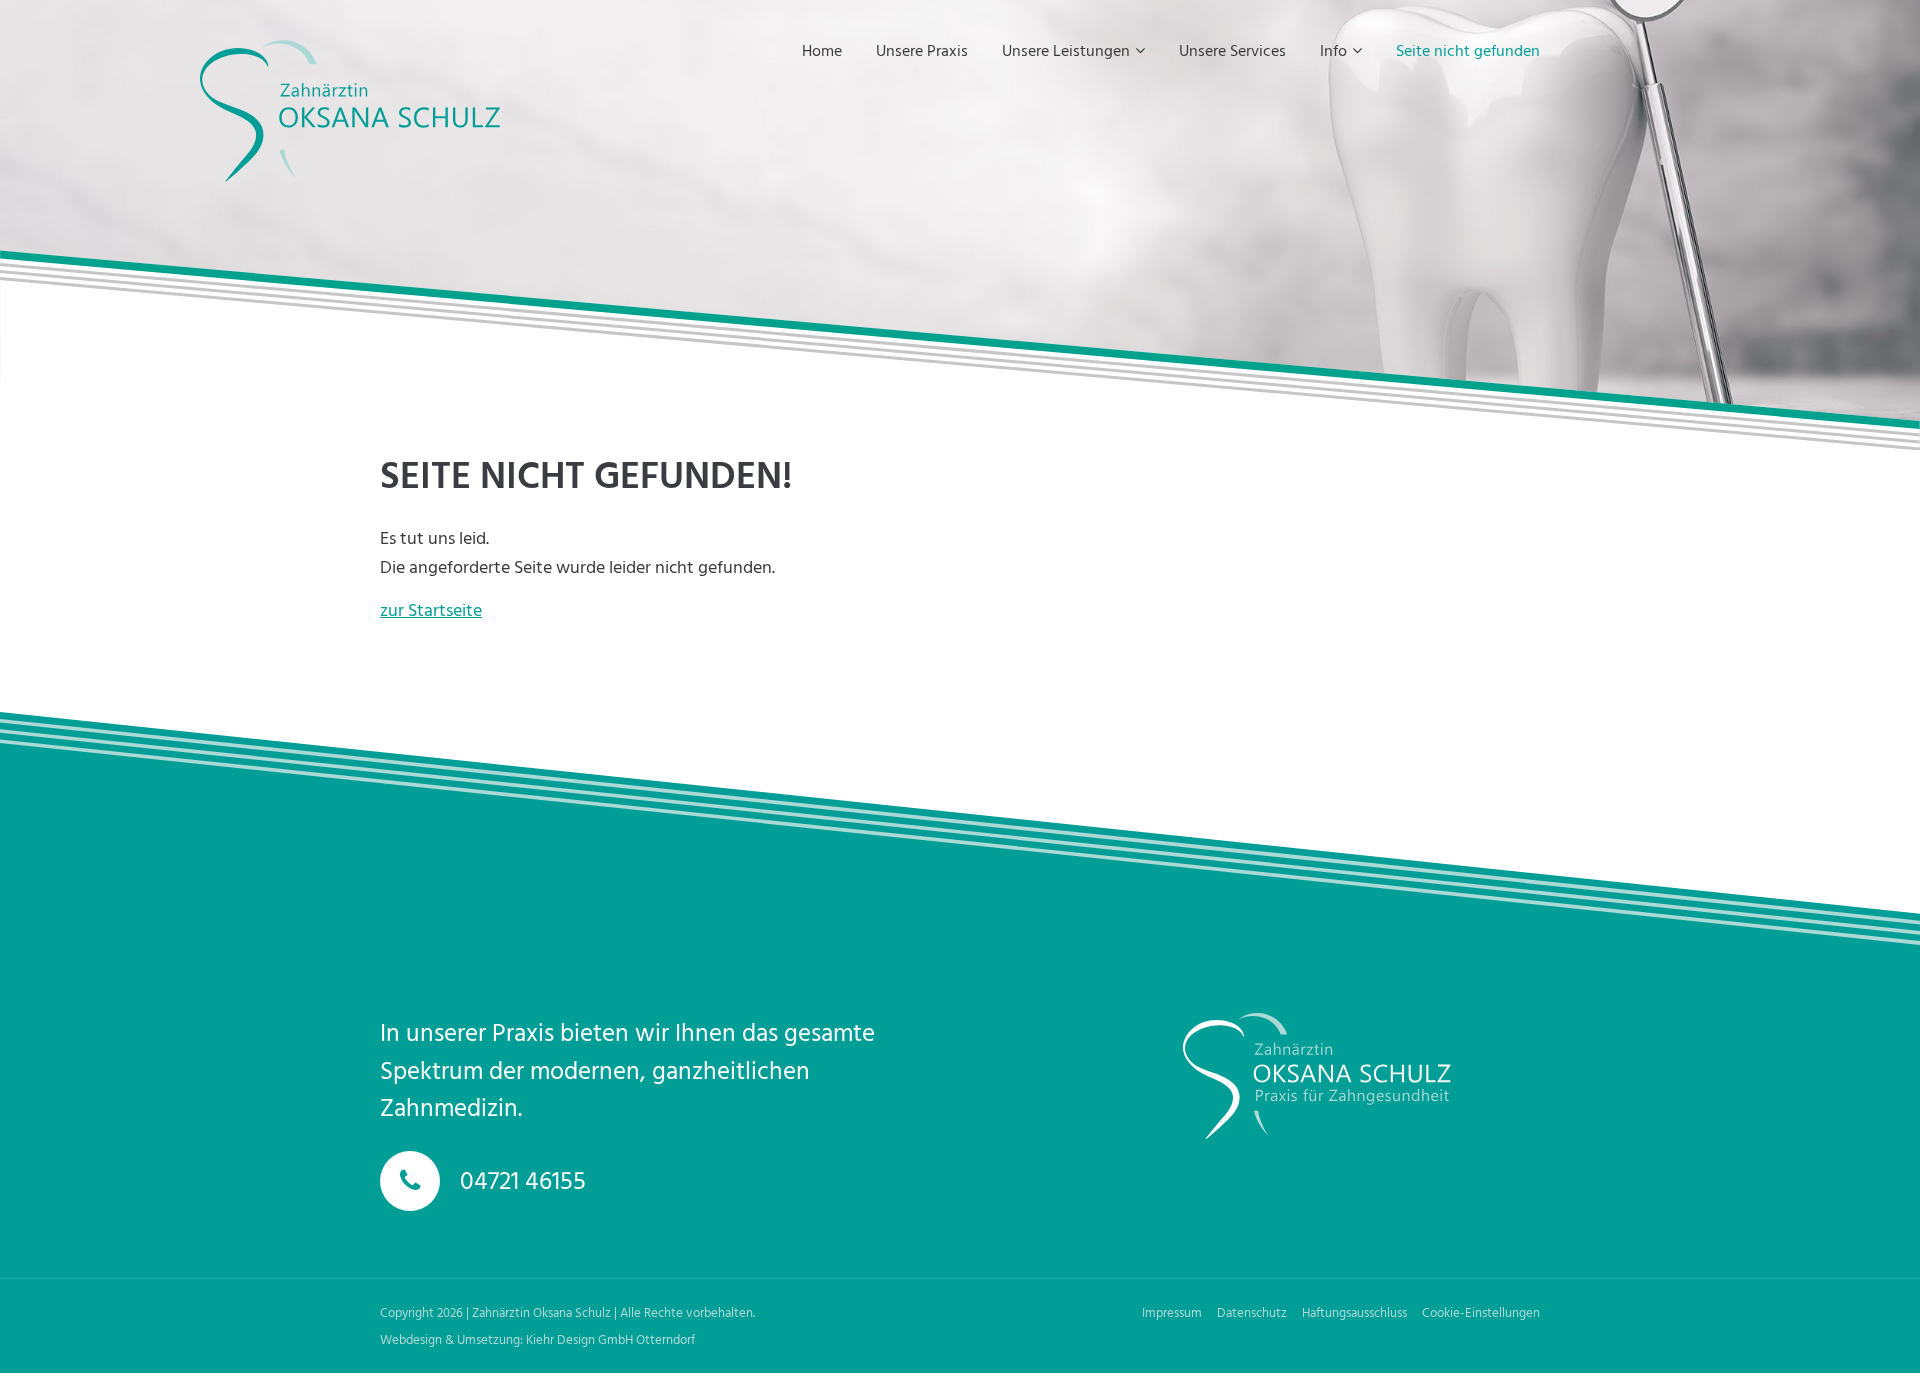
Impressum (1172, 1312)
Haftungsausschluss (1354, 1312)
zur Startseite (431, 609)
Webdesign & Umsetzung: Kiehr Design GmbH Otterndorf (537, 1339)
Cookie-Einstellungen (1481, 1312)
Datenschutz (1252, 1312)
